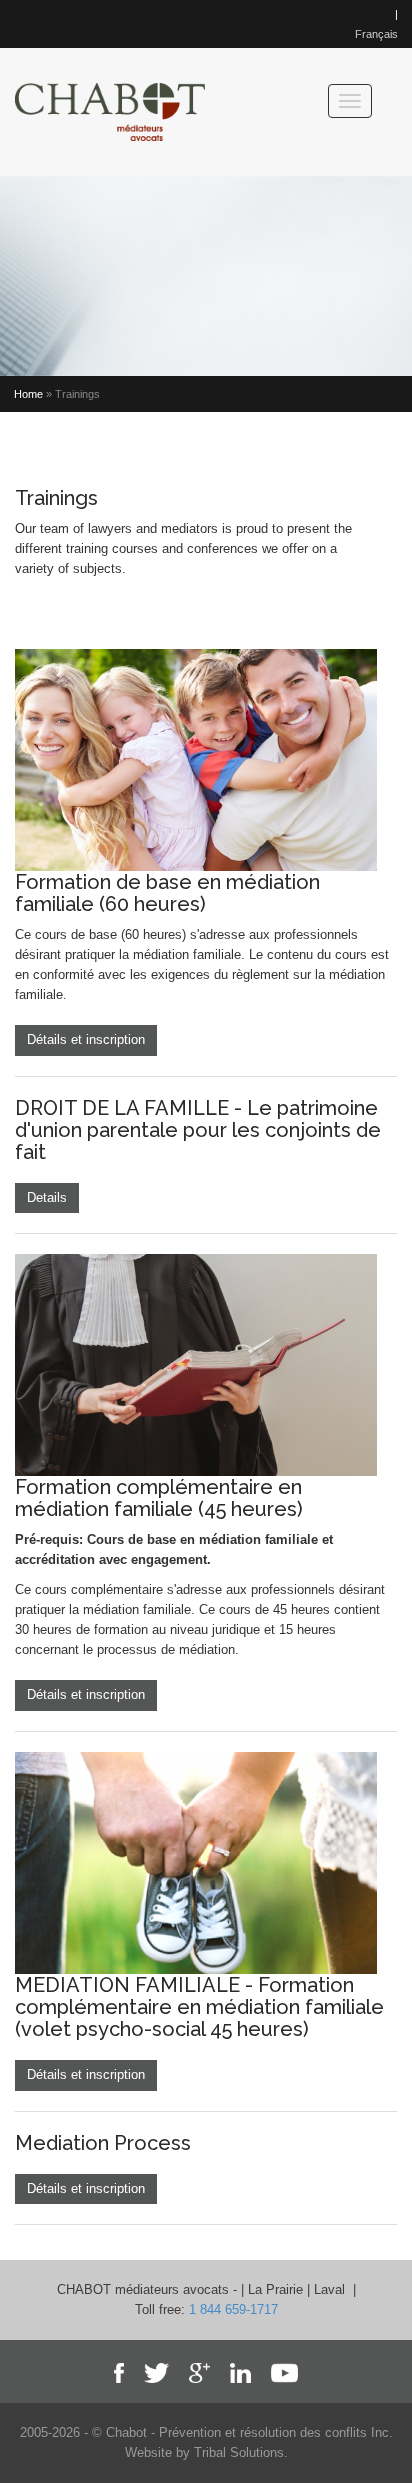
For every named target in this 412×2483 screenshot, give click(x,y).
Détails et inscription (86, 1039)
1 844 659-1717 (233, 2309)
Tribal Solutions (239, 2452)
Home (28, 394)
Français (376, 34)
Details (47, 1197)
